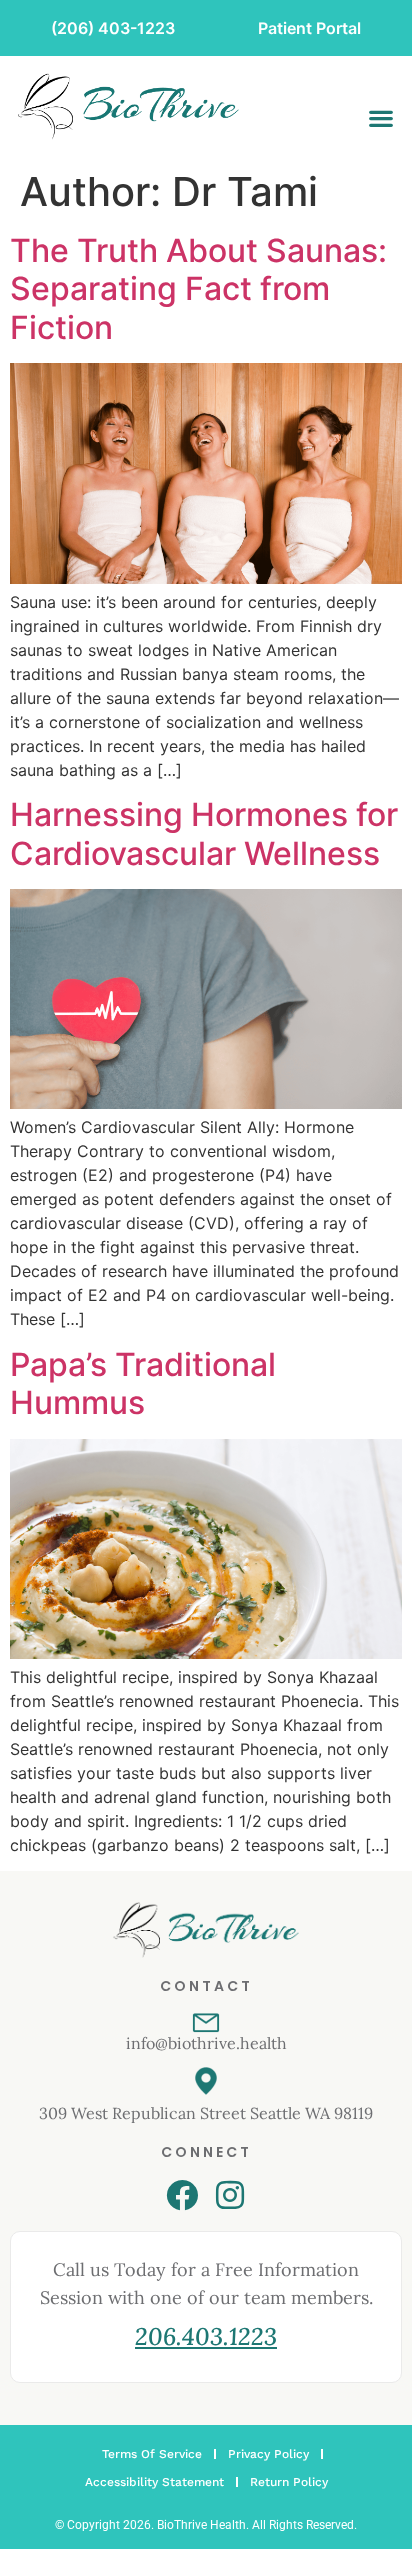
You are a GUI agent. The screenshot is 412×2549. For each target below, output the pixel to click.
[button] (380, 118)
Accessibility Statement (154, 2482)
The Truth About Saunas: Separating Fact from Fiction (198, 289)
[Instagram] (230, 2195)
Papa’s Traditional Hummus (143, 1383)
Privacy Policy (268, 2454)
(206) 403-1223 (113, 28)
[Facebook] (182, 2195)
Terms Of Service (152, 2454)
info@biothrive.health (206, 2043)
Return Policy (289, 2482)
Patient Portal (309, 28)
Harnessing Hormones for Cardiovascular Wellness (204, 833)
